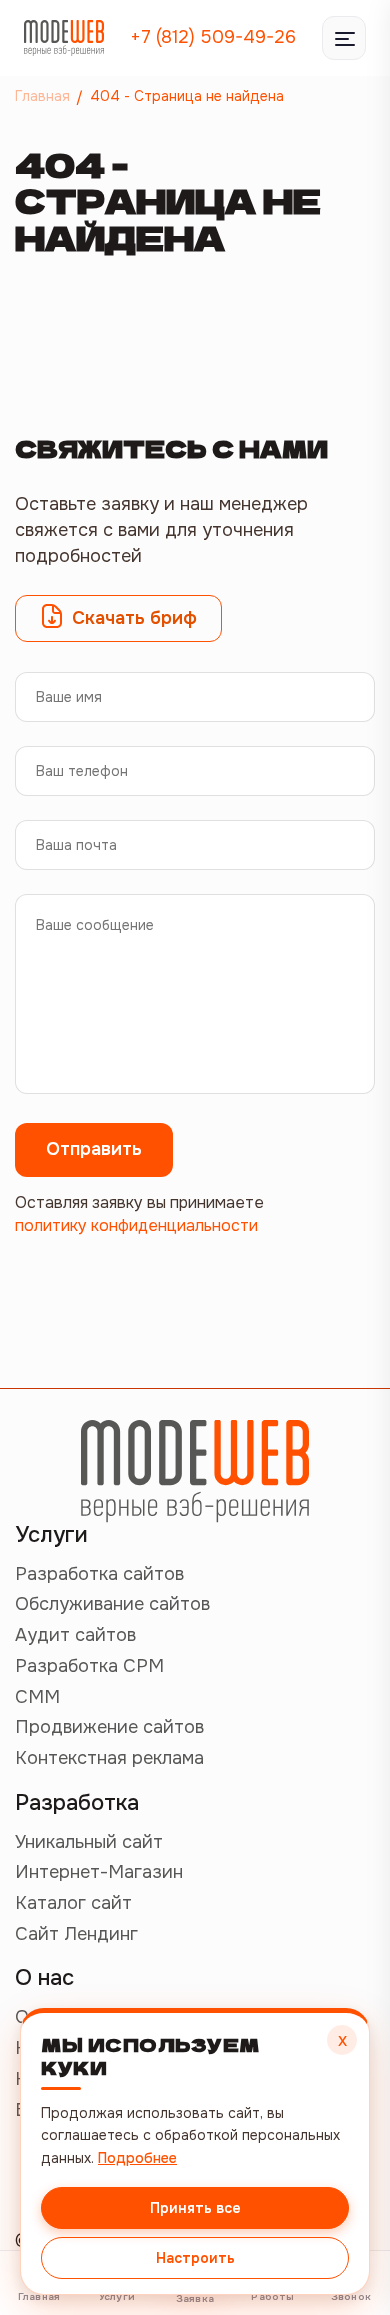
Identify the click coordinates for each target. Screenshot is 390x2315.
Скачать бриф (134, 618)
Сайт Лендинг (76, 1934)
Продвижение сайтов (109, 1727)
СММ (37, 1697)
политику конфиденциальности (136, 1225)
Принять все (195, 2208)
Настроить (195, 2258)
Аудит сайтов (75, 1635)
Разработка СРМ (89, 1666)
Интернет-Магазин (99, 1872)
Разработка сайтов (99, 1574)
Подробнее (137, 2158)
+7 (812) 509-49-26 (213, 37)
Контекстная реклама (109, 1758)
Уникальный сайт (89, 1842)
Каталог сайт (73, 1903)
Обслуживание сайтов (112, 1604)
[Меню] (344, 38)
